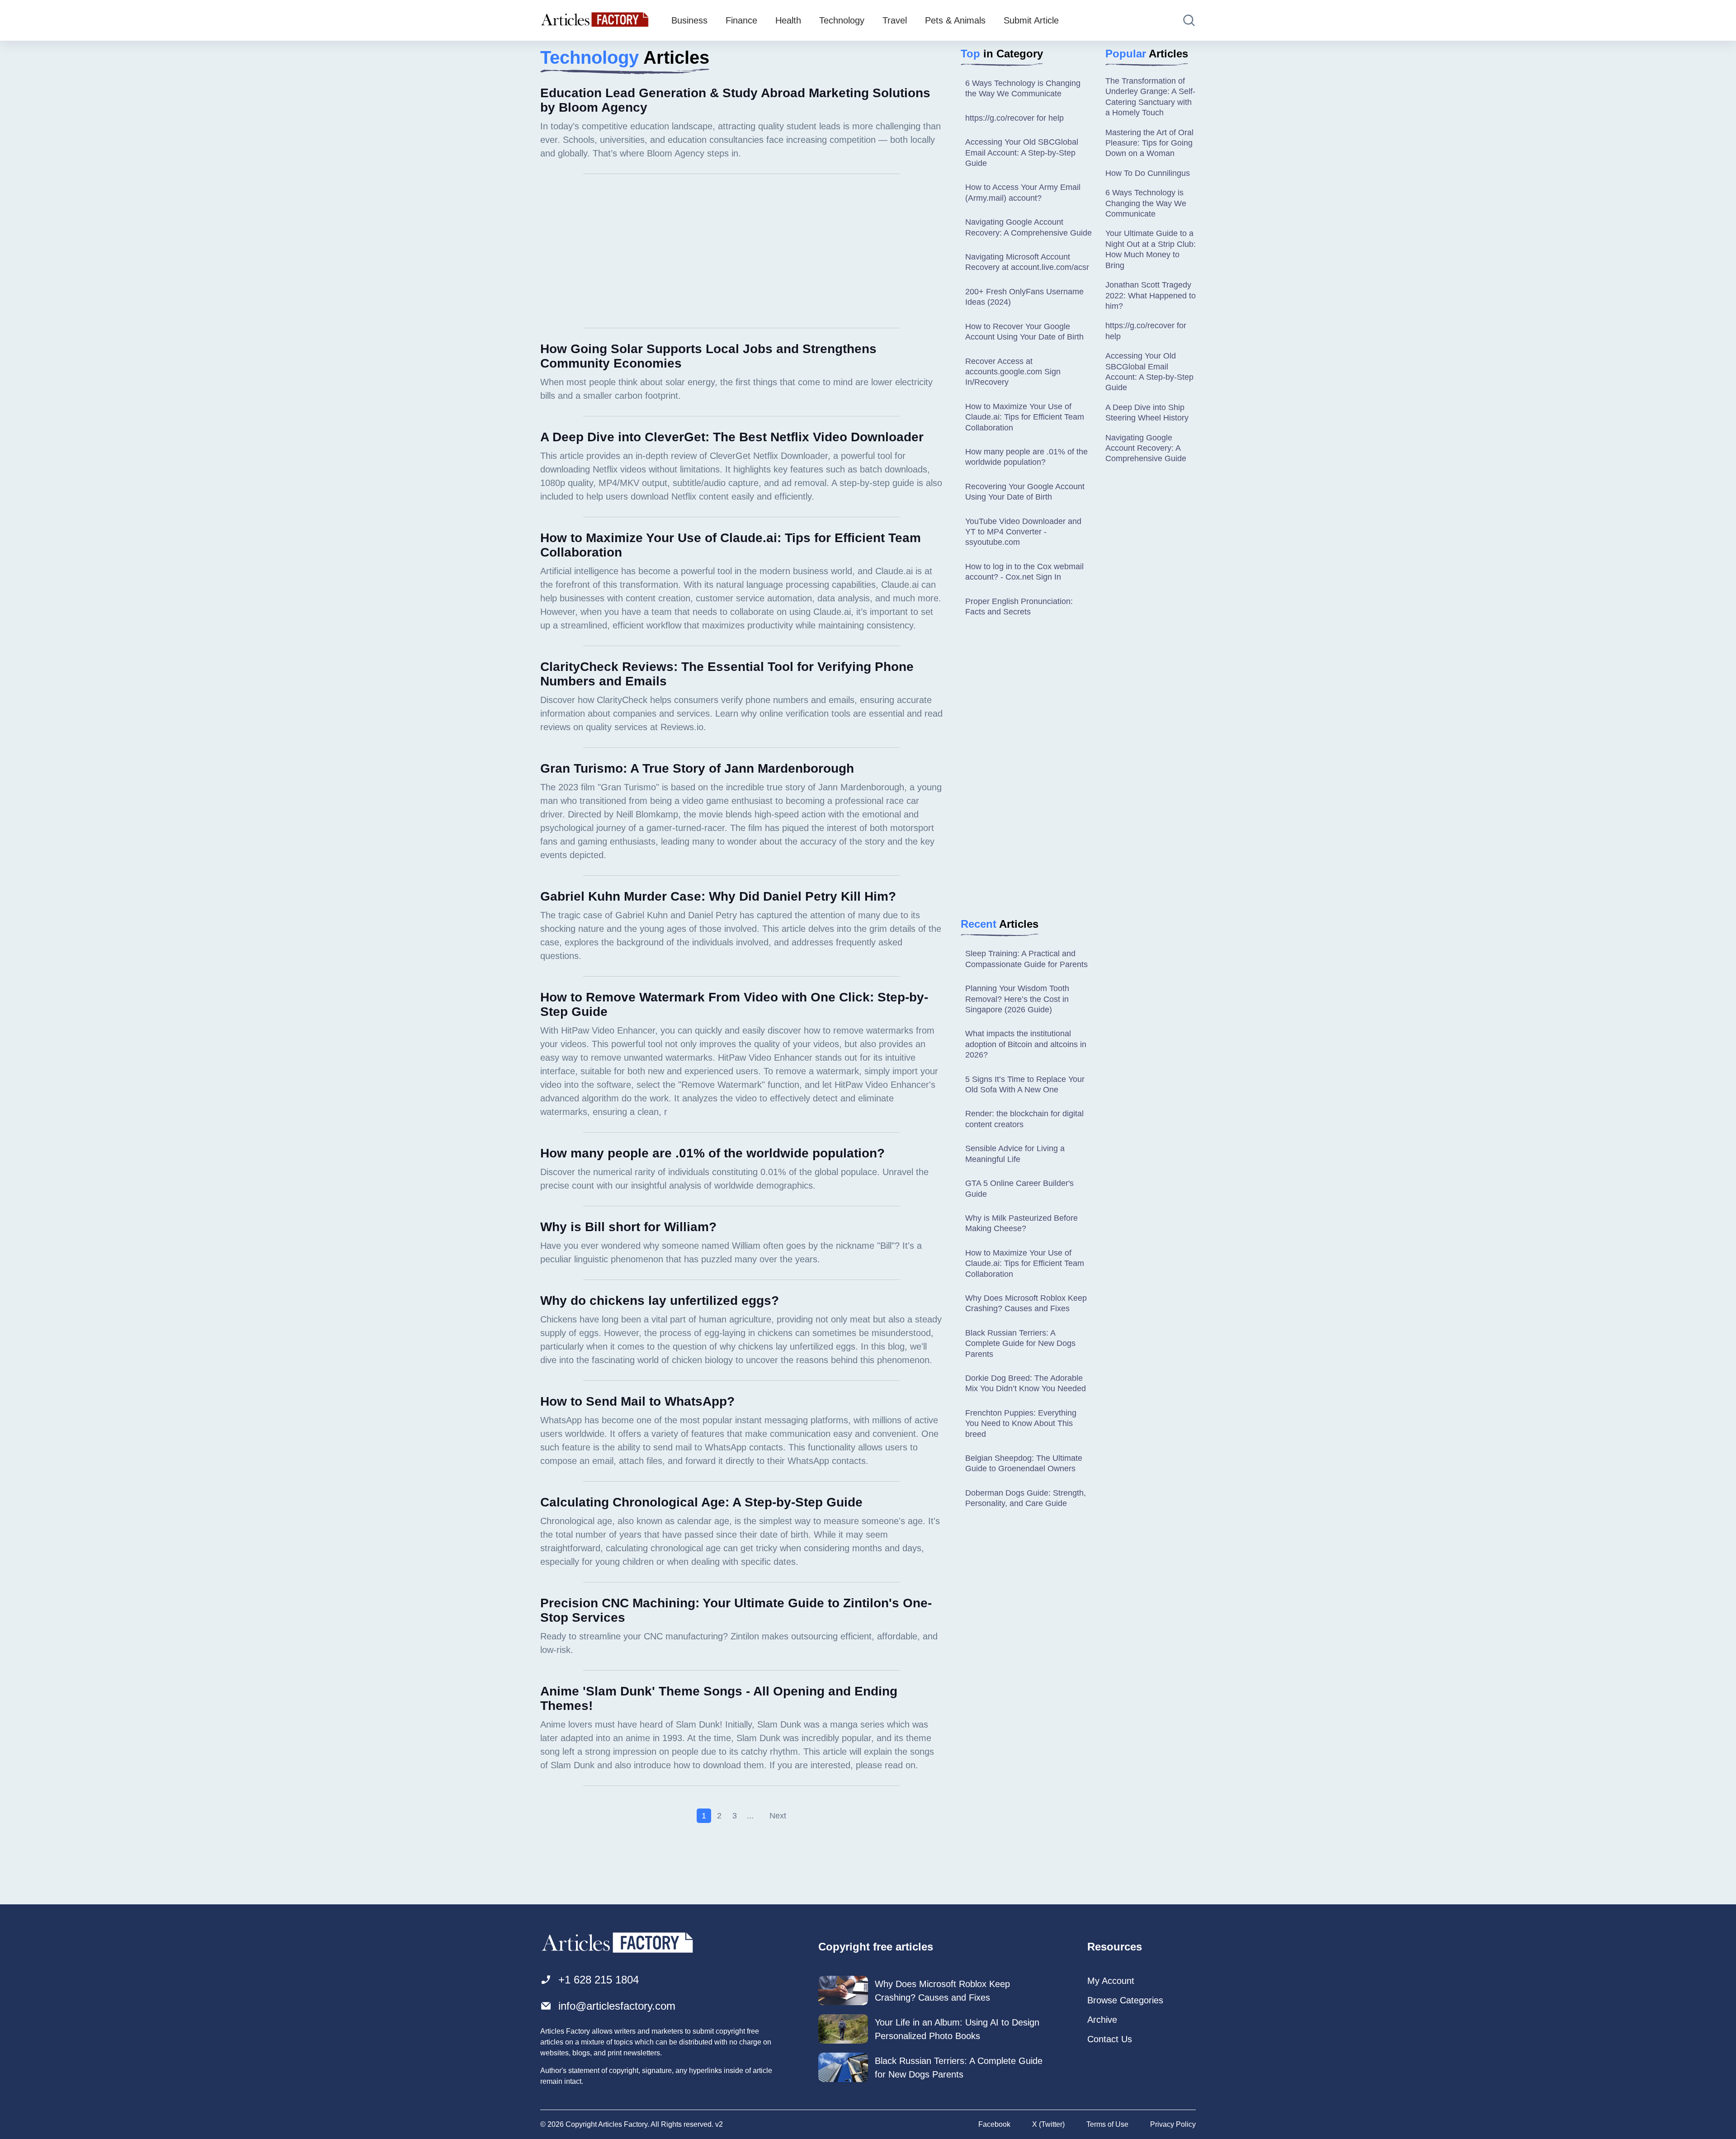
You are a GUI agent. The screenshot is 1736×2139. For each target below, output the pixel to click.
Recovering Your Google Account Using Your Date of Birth (1025, 492)
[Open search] (1189, 20)
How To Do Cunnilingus (1148, 173)
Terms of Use (1107, 2124)
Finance (741, 20)
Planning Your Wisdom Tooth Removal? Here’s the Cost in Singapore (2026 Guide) (1017, 999)
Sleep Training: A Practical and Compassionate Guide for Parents (1026, 959)
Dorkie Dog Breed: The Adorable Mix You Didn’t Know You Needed (1026, 1383)
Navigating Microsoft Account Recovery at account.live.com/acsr (1027, 262)
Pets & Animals (955, 20)
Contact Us (1110, 2039)
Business (689, 20)
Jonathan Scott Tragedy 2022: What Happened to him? (1151, 295)
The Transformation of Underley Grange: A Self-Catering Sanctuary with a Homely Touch (1150, 97)
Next (778, 1816)
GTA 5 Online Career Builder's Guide (1019, 1188)
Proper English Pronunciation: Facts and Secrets (1019, 607)
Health (788, 20)
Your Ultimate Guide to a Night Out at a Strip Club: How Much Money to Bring (1151, 249)
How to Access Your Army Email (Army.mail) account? (1023, 192)
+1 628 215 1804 (599, 1980)
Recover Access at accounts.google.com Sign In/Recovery (1013, 372)
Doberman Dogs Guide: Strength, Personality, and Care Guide (1026, 1498)
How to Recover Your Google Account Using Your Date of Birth (1024, 332)
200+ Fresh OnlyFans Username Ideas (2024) (1024, 297)
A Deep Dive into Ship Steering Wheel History (1147, 413)
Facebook (994, 2124)
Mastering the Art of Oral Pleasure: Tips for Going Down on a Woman (1149, 143)
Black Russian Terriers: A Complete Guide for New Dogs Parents (1020, 1343)
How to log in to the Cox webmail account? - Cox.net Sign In (1024, 572)
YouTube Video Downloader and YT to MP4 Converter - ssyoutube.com (1023, 532)
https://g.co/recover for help (1014, 118)
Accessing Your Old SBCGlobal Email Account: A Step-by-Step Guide (1022, 153)
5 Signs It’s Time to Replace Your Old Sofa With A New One (1025, 1084)
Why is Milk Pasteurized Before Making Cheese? (1021, 1223)
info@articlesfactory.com (617, 2006)
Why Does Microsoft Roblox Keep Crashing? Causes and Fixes (1026, 1303)
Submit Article (1031, 20)
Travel (895, 20)
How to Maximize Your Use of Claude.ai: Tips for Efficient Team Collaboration (1025, 417)
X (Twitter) (1048, 2124)
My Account (1111, 1981)
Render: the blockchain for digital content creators (1024, 1119)
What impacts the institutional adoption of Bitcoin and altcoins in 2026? (1026, 1044)
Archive (1102, 2020)
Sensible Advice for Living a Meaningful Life (1015, 1154)
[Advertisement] (741, 251)
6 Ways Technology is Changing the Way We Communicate (1023, 88)
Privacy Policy (1173, 2124)
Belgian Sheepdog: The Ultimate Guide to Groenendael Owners (1024, 1463)
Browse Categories (1125, 2000)
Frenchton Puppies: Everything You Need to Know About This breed (1021, 1424)
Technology (842, 20)
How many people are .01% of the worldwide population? (1026, 457)
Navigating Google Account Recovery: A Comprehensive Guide (1028, 227)
